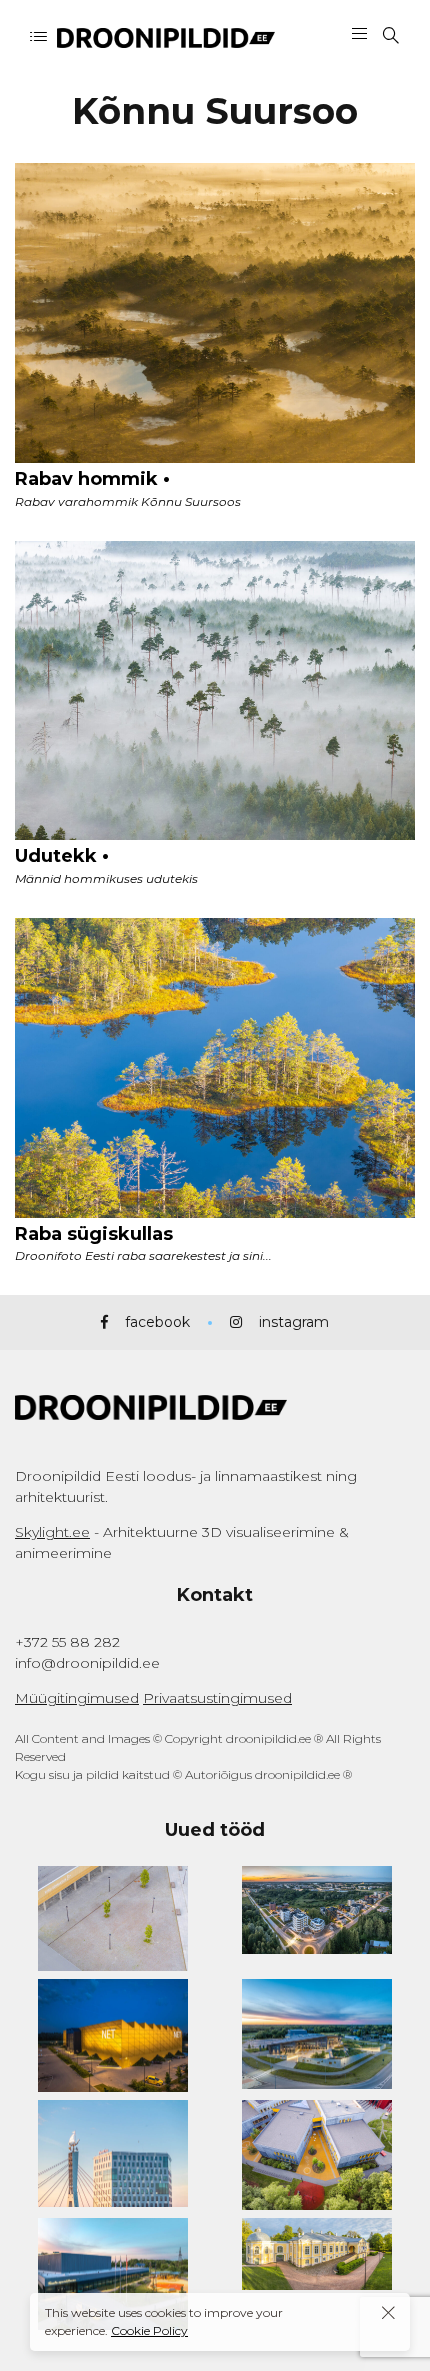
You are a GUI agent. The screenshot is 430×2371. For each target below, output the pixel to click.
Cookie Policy (149, 2330)
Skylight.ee (52, 1532)
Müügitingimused (77, 1698)
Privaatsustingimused (217, 1698)
